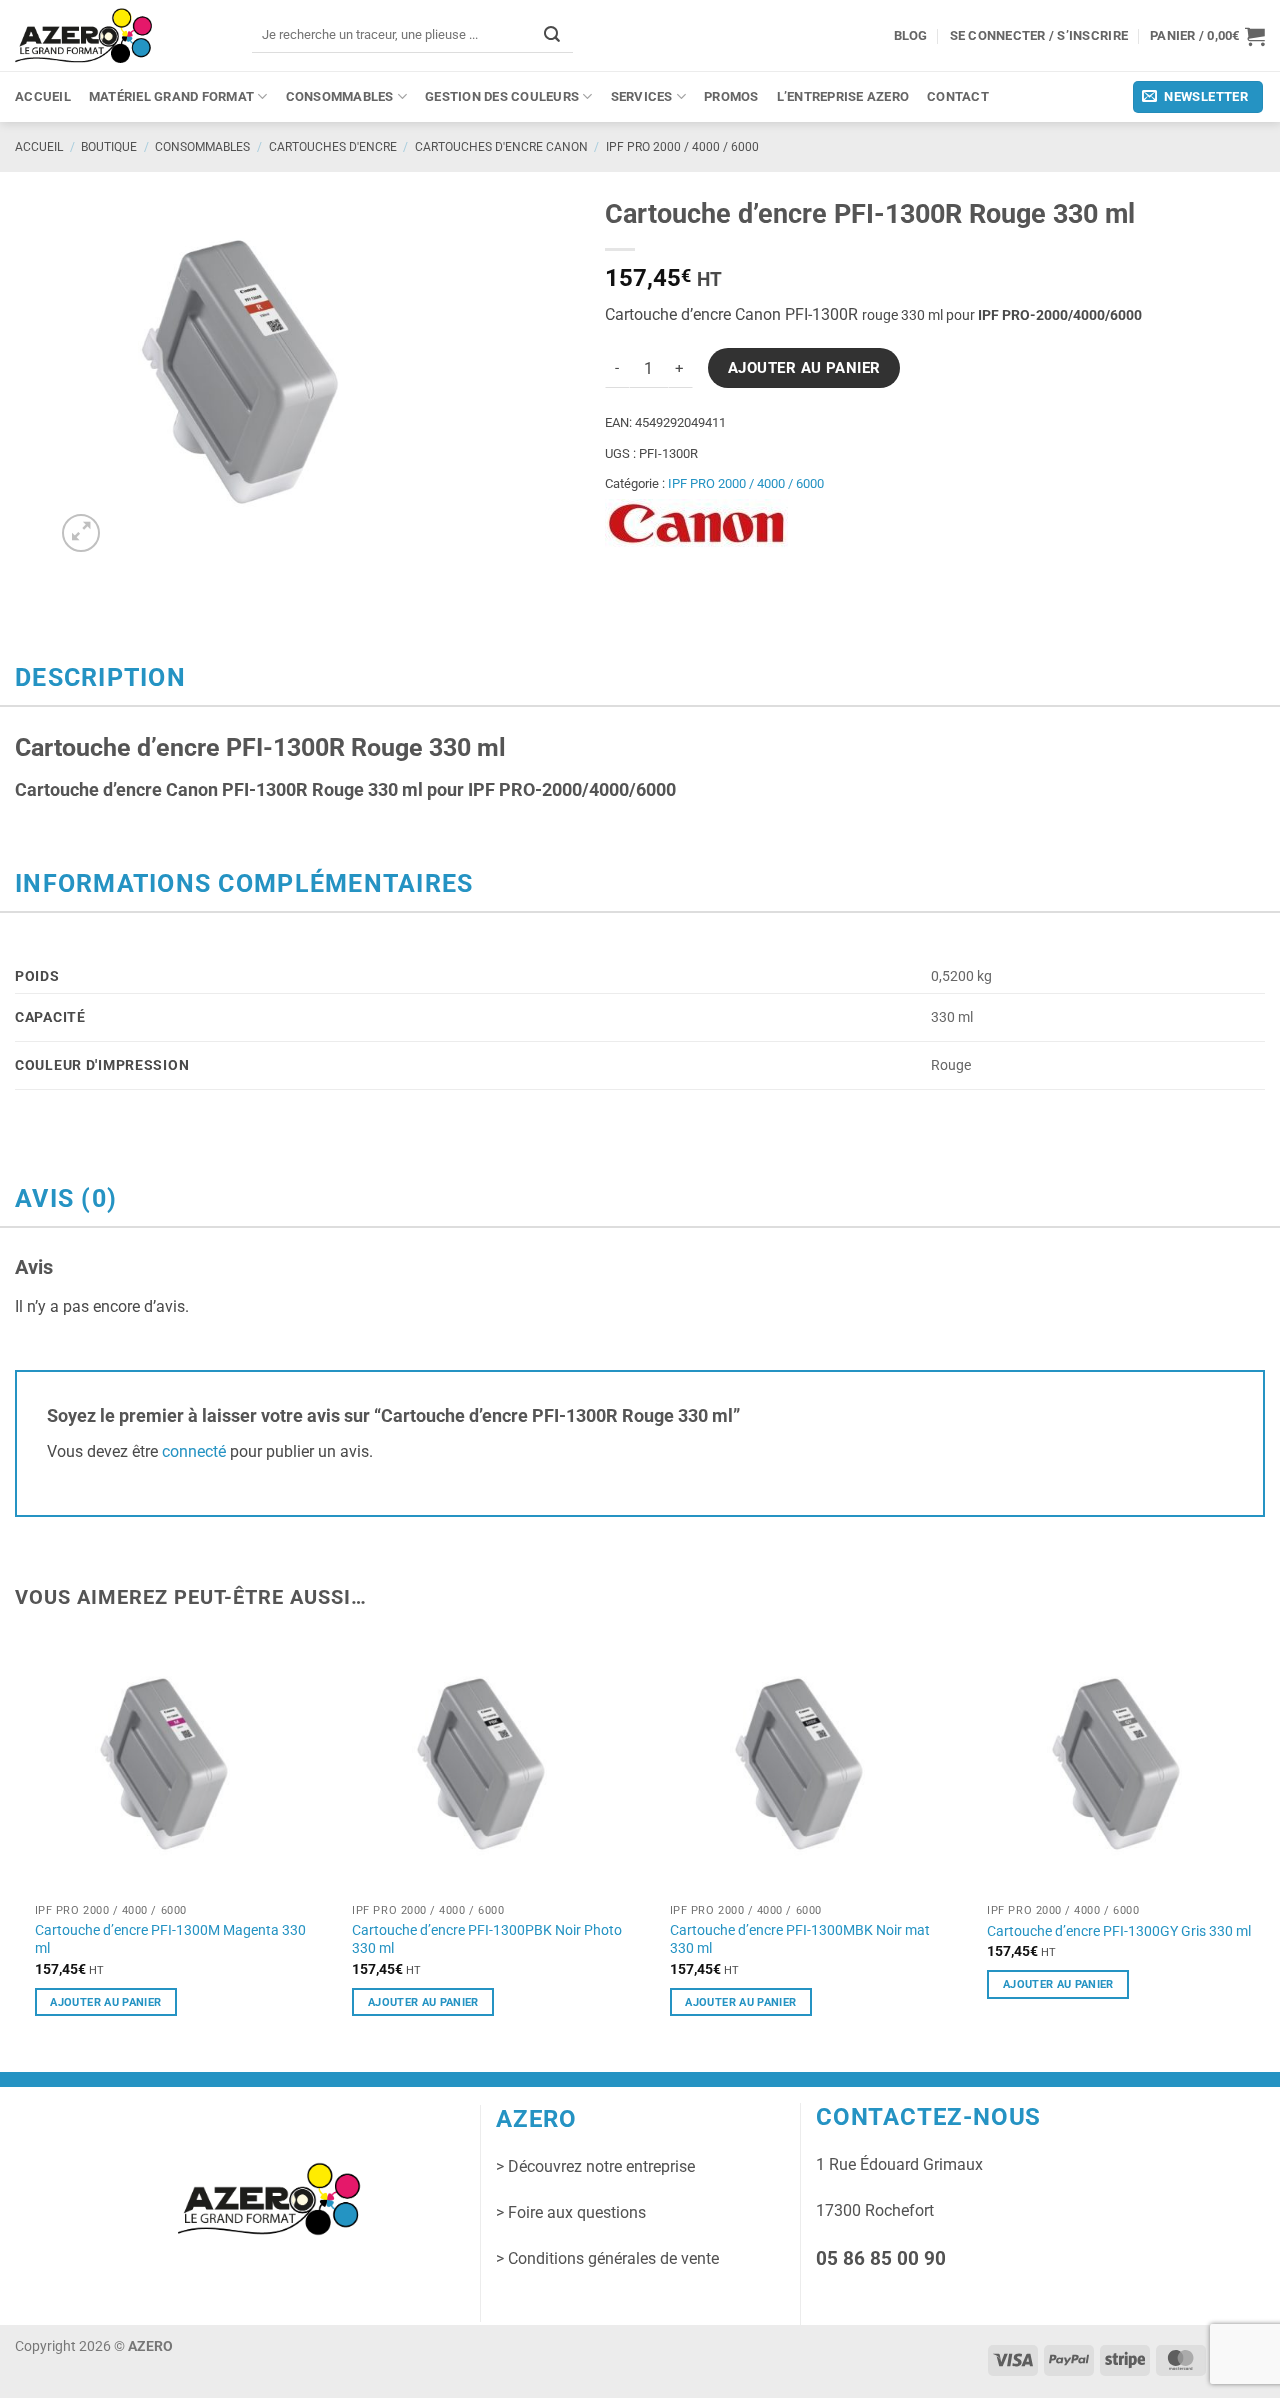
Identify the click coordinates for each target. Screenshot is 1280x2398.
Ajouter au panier (804, 368)
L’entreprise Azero (843, 96)
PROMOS (731, 96)
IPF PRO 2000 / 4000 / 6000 (682, 147)
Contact (958, 96)
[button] (1207, 36)
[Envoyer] (552, 34)
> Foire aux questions (571, 2212)
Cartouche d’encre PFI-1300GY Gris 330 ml (1119, 1931)
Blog (911, 35)
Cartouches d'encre (333, 147)
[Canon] (696, 524)
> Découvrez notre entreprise (595, 2166)
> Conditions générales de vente (607, 2258)
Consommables (340, 96)
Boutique (109, 147)
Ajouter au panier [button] (105, 2002)
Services (642, 96)
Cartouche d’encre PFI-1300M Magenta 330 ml (170, 1939)
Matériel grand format (171, 96)
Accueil (43, 96)
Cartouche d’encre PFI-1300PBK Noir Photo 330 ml (487, 1939)
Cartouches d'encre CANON (501, 147)
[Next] (1264, 1843)
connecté (194, 1451)
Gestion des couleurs (502, 96)
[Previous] (16, 1843)
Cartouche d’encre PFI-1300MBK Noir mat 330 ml (800, 1939)
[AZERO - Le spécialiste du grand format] (83, 35)
